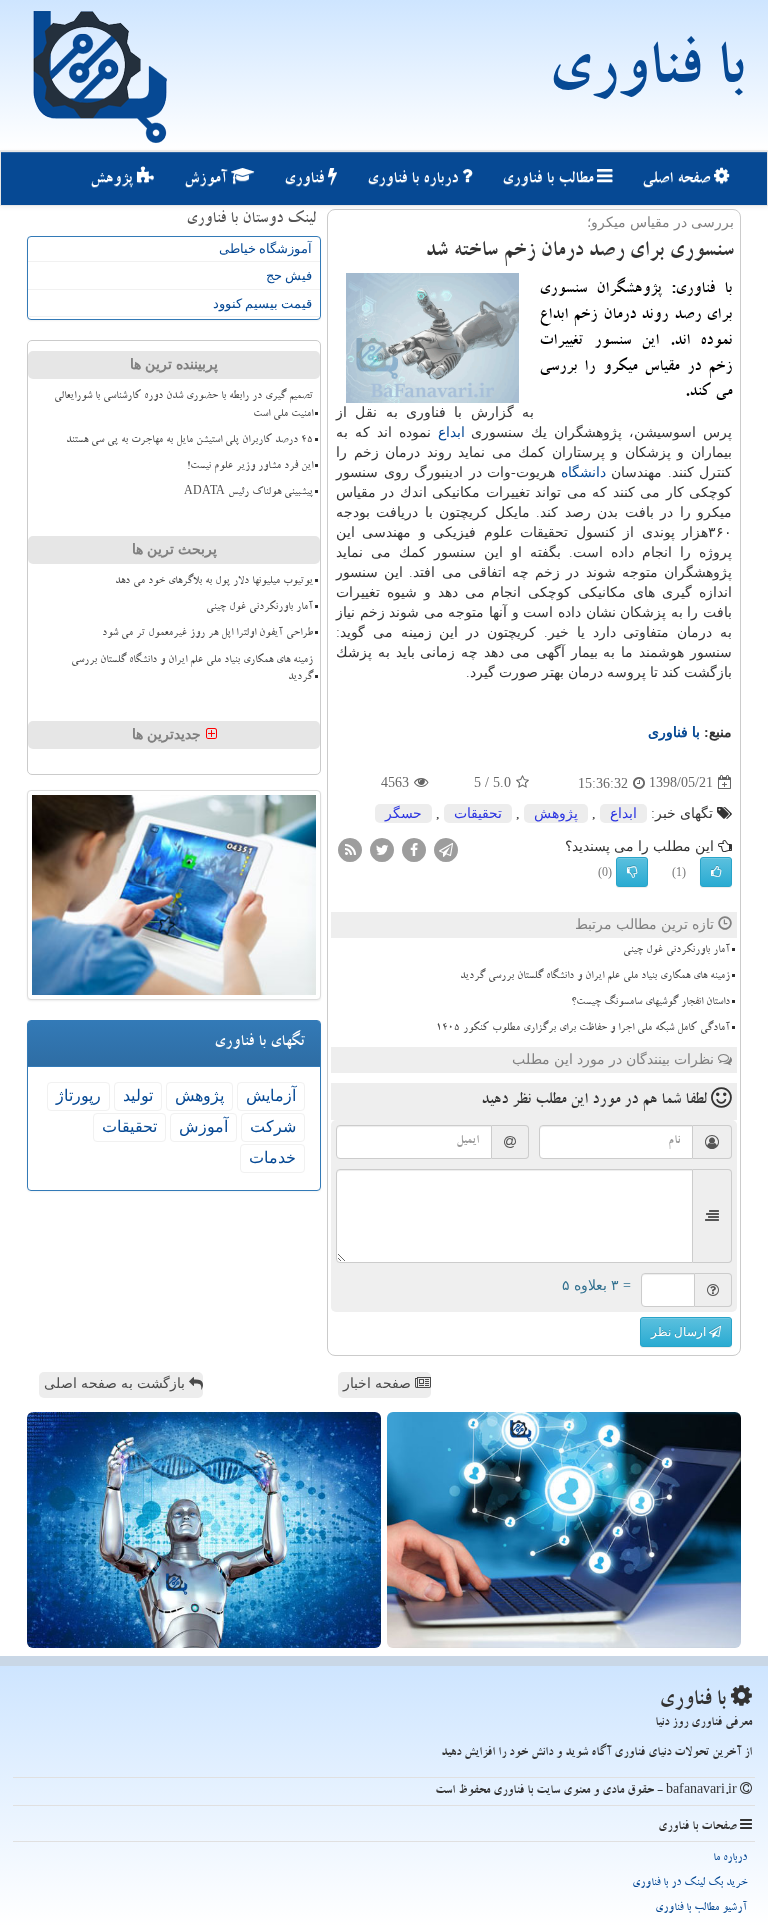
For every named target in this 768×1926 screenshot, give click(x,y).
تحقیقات (478, 813)
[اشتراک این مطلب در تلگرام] (446, 848)
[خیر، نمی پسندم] (632, 872)
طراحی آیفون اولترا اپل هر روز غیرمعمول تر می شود (207, 634)
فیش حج (289, 275)
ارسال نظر (680, 1332)
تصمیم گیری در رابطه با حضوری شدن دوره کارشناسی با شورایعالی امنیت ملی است (183, 405)
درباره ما (730, 1858)
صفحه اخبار (379, 1383)
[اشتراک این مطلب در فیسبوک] (414, 848)
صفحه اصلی (678, 180)
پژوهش (113, 180)
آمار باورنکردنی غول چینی (676, 951)
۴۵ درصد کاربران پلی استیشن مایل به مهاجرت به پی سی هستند (189, 441)
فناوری (306, 180)
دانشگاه (583, 472)
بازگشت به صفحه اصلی (116, 1383)
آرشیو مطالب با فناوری (701, 1908)
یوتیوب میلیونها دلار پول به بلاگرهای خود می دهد (214, 582)
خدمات (272, 1157)
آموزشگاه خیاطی (265, 248)
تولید (138, 1095)
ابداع (451, 432)
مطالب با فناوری (549, 180)
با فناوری (645, 75)
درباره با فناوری (414, 180)
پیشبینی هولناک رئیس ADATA (248, 493)
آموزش (207, 180)
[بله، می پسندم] (716, 872)
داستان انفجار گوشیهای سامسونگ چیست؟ (650, 1003)
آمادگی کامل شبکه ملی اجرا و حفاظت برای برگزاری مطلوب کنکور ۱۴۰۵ (583, 1029)
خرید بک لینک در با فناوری (689, 1883)
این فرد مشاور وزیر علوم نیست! (250, 467)
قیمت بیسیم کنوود (262, 303)
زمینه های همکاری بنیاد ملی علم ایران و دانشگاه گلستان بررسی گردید (595, 977)
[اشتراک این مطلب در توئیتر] (382, 848)
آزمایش (271, 1095)
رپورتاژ (78, 1095)
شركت (273, 1126)
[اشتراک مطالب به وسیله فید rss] (350, 848)
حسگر (403, 813)
